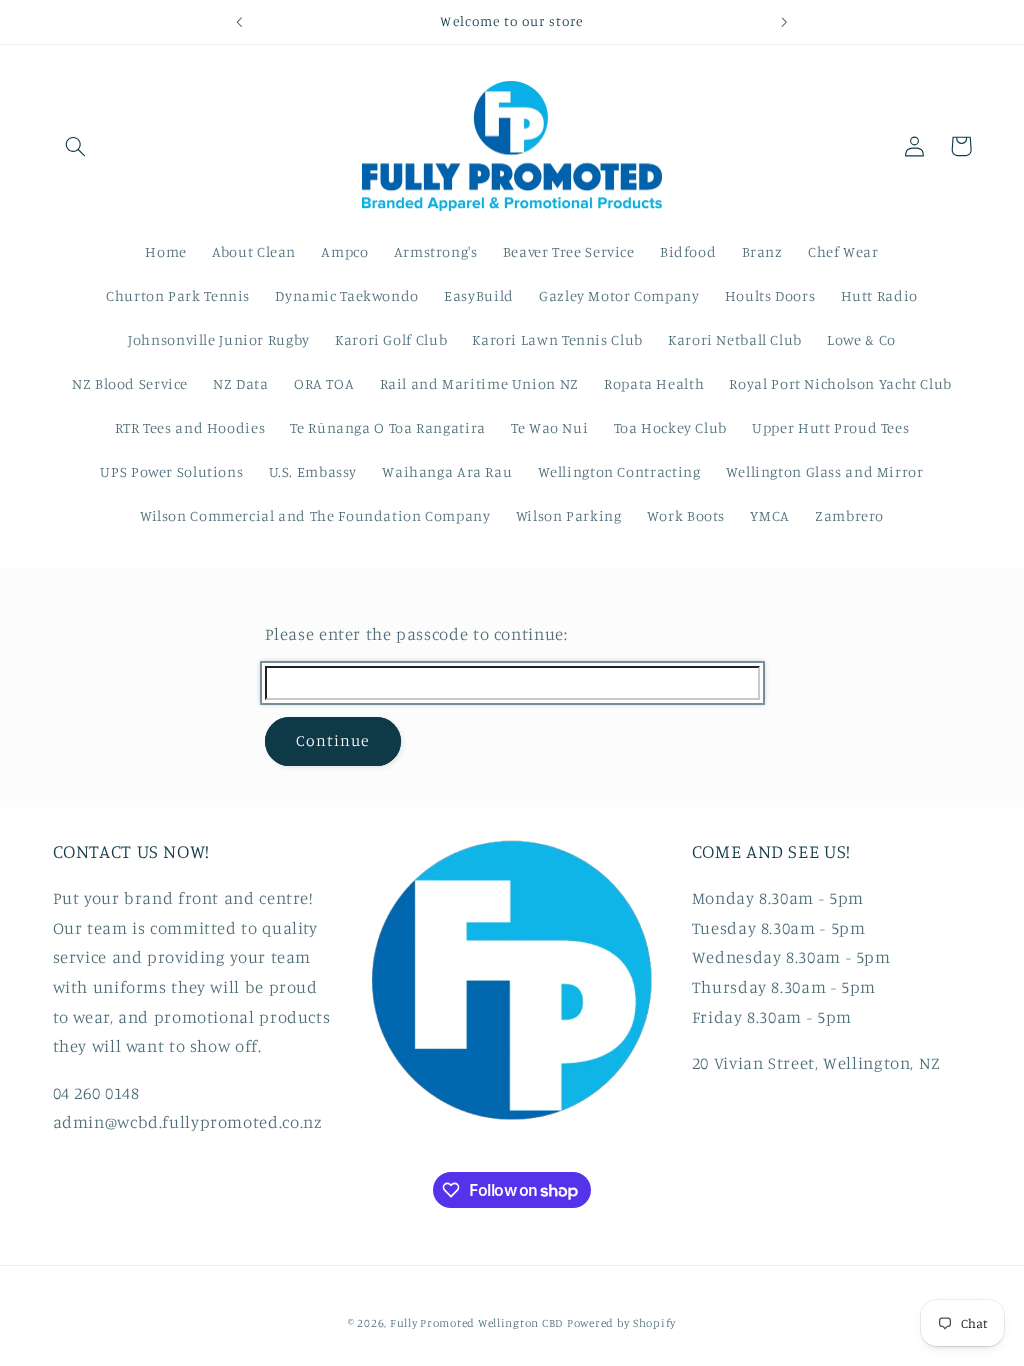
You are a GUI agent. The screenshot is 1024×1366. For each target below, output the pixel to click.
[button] (76, 146)
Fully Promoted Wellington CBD (476, 1323)
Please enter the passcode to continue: (416, 634)
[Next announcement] (785, 22)
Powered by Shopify (621, 1323)
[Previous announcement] (239, 22)
